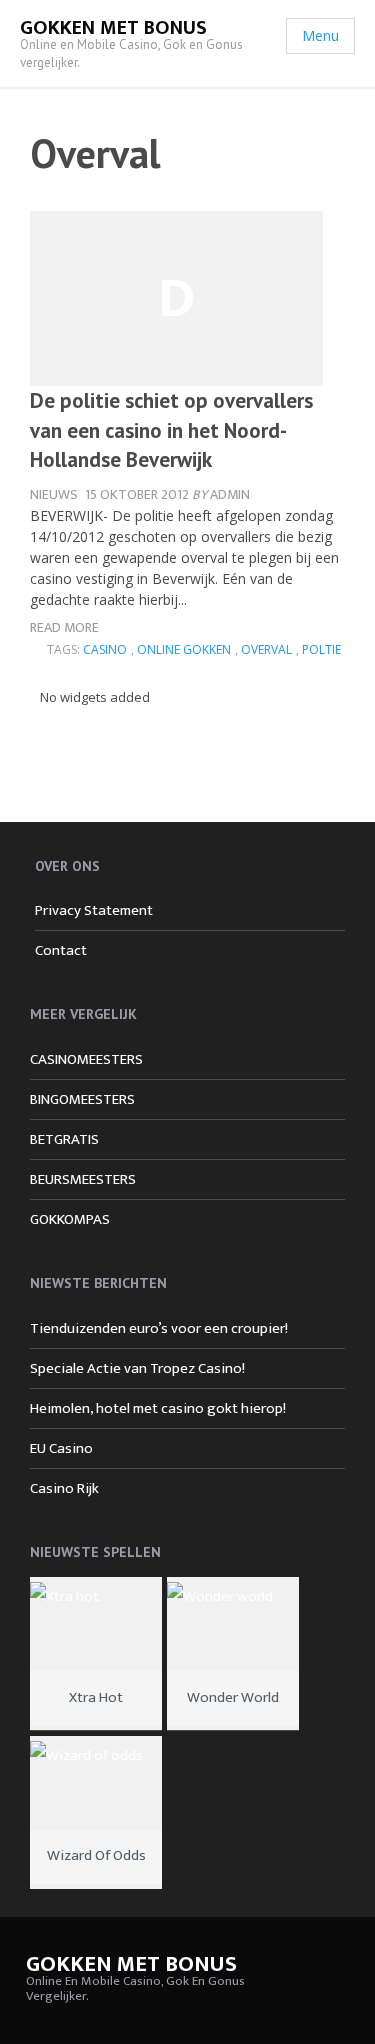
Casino (105, 649)
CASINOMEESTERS (86, 1059)
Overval (266, 649)
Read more (64, 627)
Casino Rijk (64, 1488)
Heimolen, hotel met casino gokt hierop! (158, 1408)
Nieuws (54, 494)
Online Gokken (184, 649)
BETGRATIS (64, 1139)
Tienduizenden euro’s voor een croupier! (159, 1328)
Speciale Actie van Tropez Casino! (137, 1368)
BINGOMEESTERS (82, 1099)
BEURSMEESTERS (83, 1179)
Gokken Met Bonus (113, 28)
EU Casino (61, 1448)
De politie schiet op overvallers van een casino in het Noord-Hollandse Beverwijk (171, 430)
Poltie (321, 649)
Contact (61, 950)
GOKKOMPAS (70, 1219)
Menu (320, 35)
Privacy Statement (94, 910)
